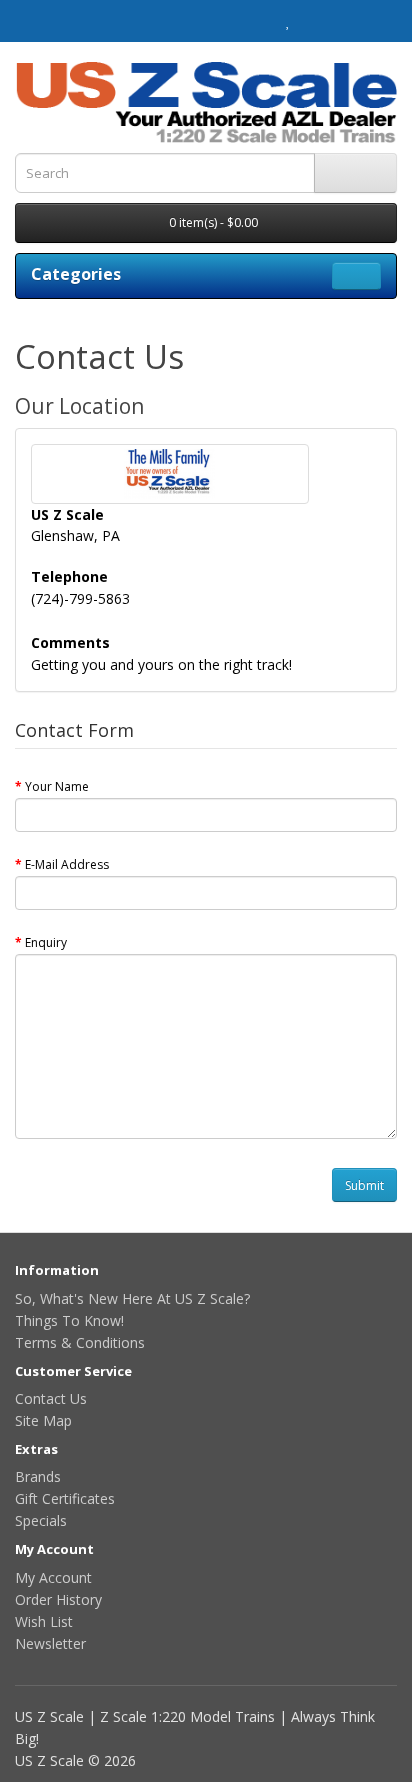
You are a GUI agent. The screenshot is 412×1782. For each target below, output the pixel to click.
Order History (58, 1599)
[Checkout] (333, 21)
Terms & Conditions (80, 1342)
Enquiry (46, 942)
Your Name (57, 786)
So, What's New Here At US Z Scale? (132, 1298)
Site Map (43, 1420)
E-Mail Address (67, 864)
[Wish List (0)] (288, 21)
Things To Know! (69, 1320)
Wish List (44, 1621)
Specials (41, 1520)
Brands (38, 1476)
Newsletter (50, 1643)
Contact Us (51, 1398)
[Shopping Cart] (309, 21)
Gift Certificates (65, 1498)
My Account (53, 1577)
